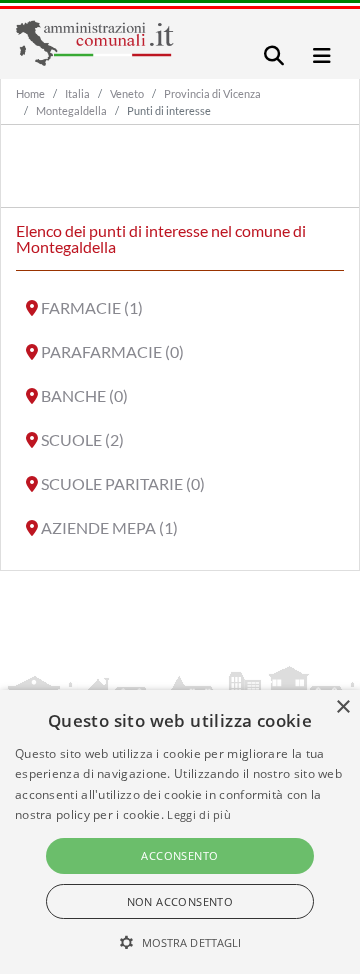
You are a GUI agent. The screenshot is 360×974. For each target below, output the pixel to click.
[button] (180, 942)
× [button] (342, 707)
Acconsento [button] (179, 855)
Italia (77, 93)
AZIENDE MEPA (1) (109, 527)
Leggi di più (199, 814)
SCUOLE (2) (82, 439)
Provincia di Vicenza (212, 93)
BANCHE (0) (84, 395)
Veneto (127, 93)
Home (30, 93)
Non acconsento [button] (180, 901)
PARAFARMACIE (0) (112, 351)
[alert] (180, 832)
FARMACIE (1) (92, 307)
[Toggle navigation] (274, 55)
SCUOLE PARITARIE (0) (123, 483)
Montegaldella (71, 110)
